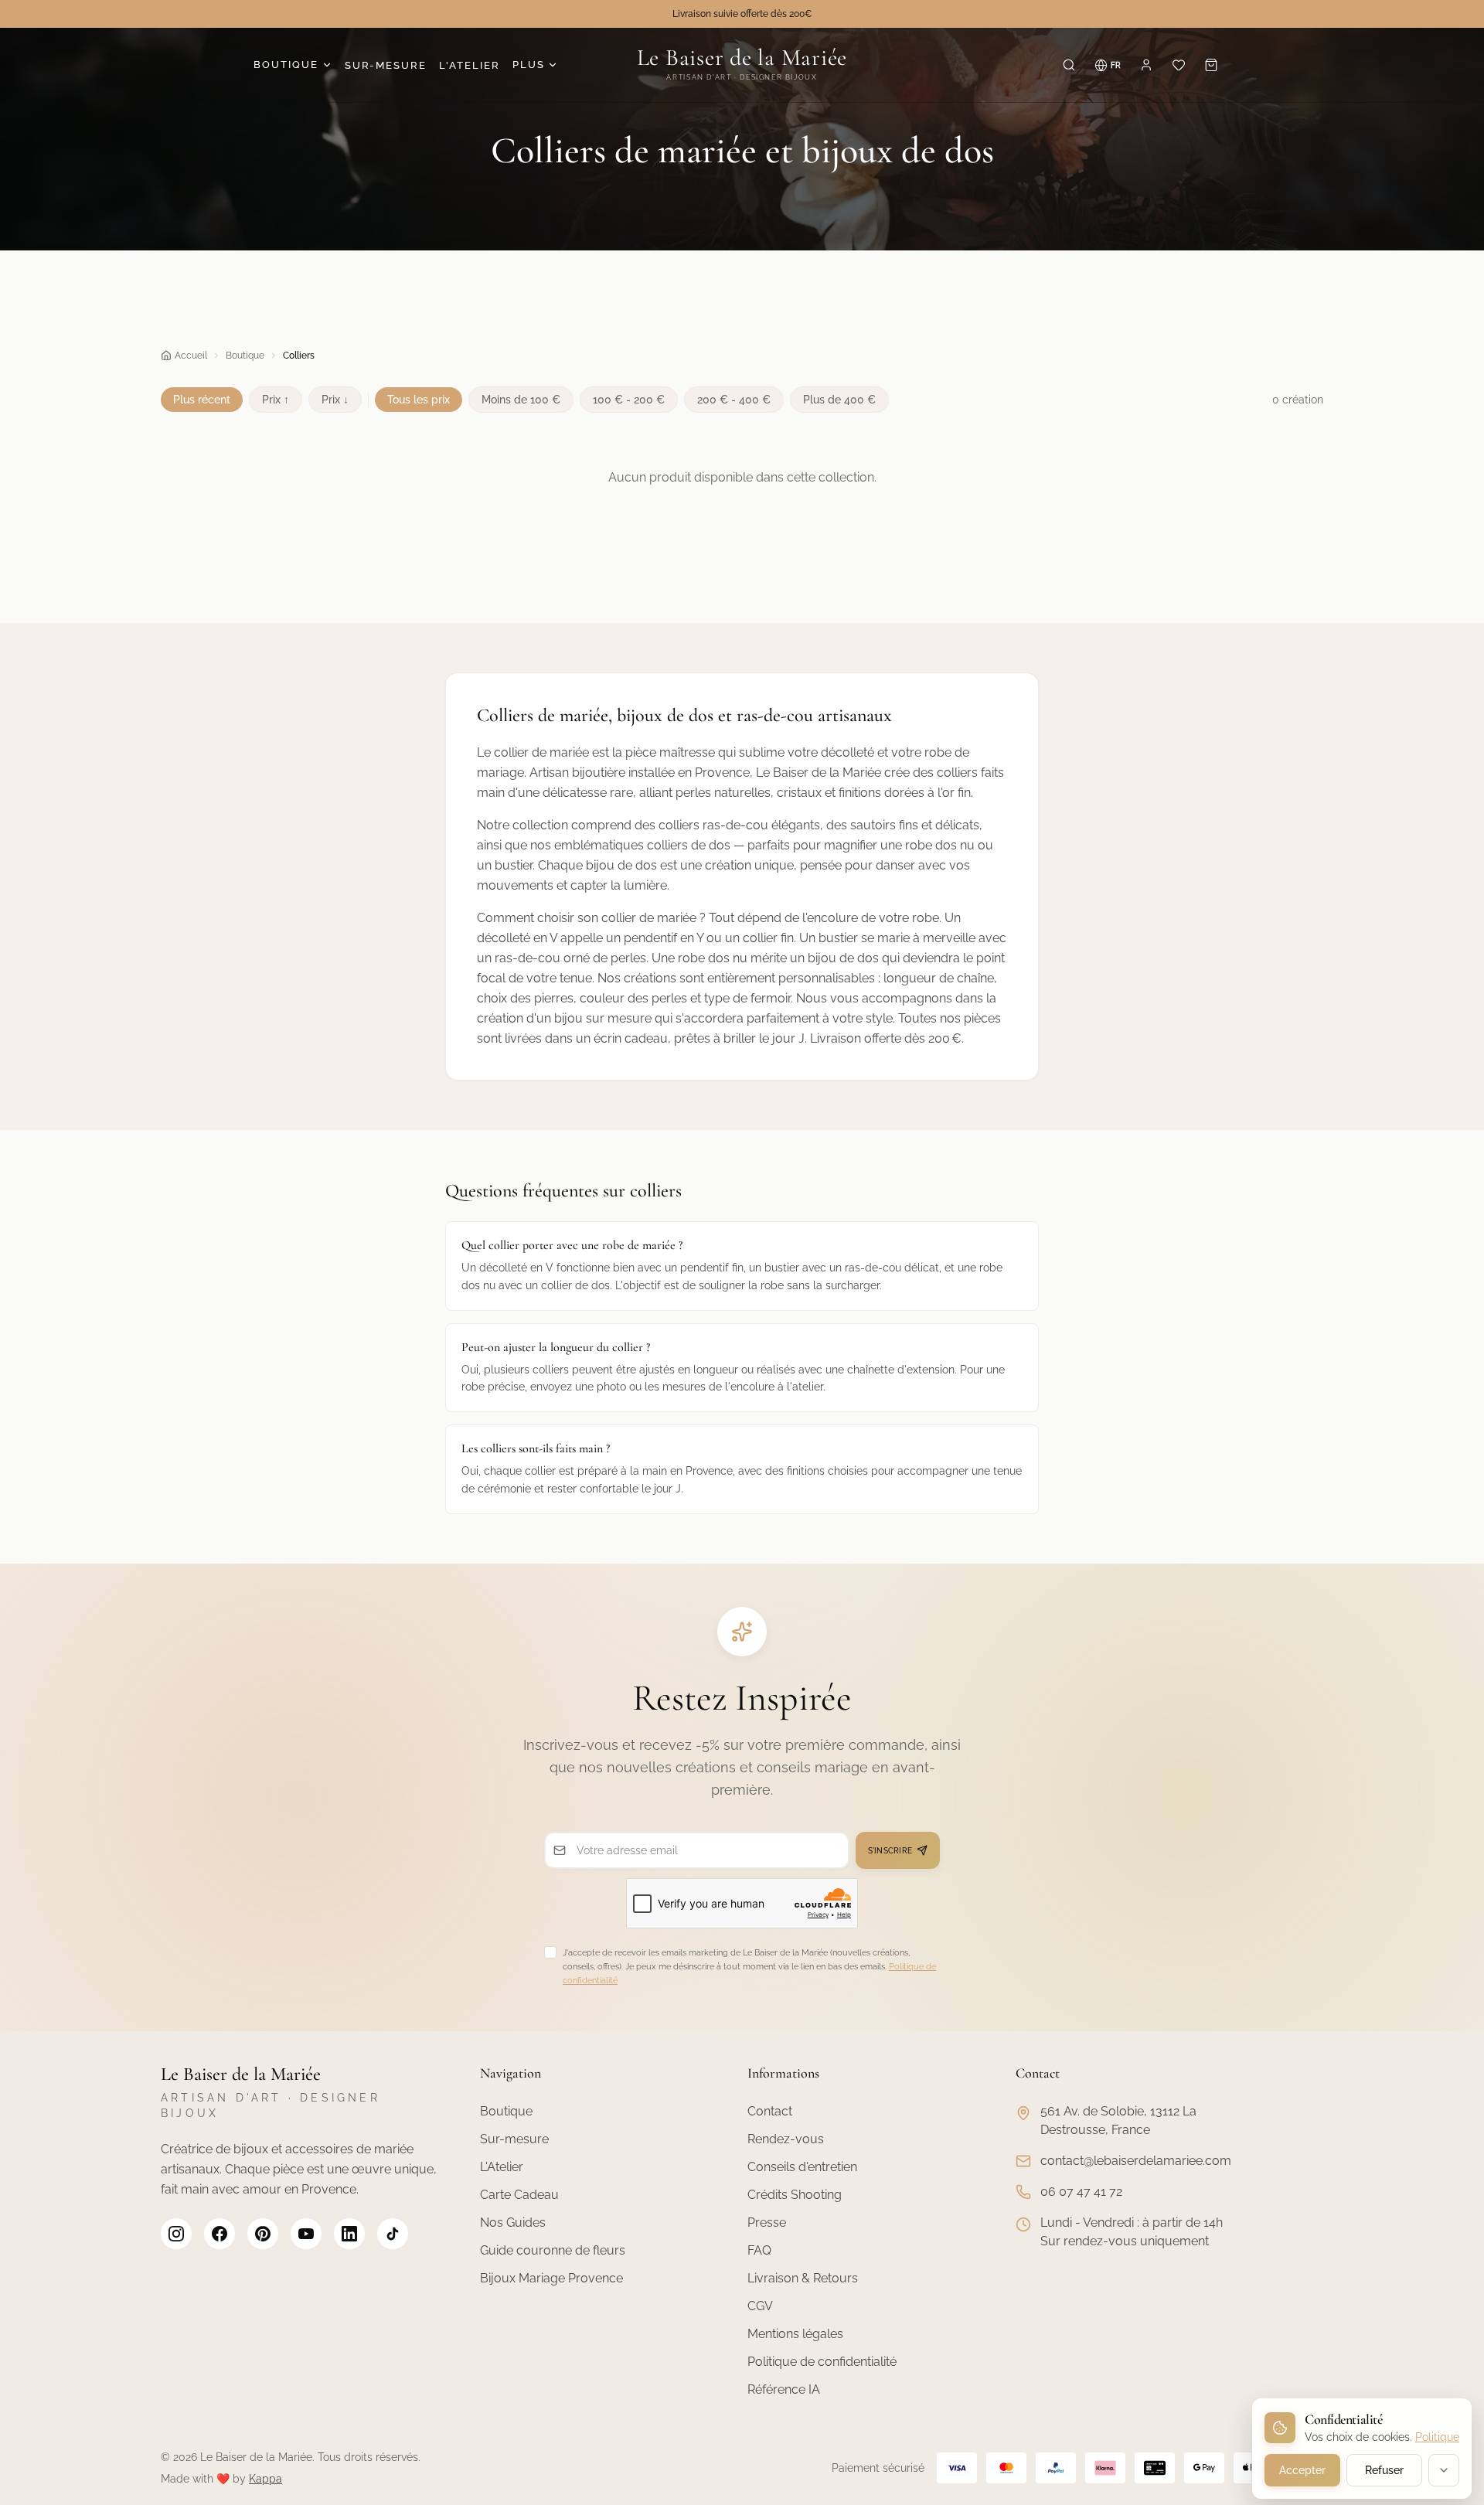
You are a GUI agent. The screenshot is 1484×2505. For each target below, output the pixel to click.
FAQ (759, 2250)
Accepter (1302, 2470)
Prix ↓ (335, 400)
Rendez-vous (786, 2139)
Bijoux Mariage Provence (551, 2278)
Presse (767, 2223)
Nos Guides (513, 2223)
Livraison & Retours (803, 2278)
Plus (529, 65)
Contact (770, 2111)
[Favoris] (1179, 65)
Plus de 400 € (839, 400)
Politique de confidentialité (822, 2362)
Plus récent (202, 400)
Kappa (265, 2479)
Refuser (1384, 2470)
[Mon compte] (1146, 65)
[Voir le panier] (1211, 65)
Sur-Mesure (386, 65)
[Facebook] (220, 2234)
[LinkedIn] (349, 2234)
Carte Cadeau (519, 2195)
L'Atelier (470, 65)
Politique (1437, 2437)
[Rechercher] (1069, 65)
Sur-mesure (514, 2139)
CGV (760, 2306)
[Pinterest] (263, 2234)
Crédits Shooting (795, 2195)
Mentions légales (795, 2334)
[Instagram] (176, 2234)
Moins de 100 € (521, 400)
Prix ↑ (276, 400)
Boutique (286, 65)
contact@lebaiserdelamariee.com (1136, 2161)
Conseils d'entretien (802, 2167)
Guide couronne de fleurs (553, 2250)
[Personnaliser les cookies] (1444, 2470)
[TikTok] (393, 2234)
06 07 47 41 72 (1081, 2192)
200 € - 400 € (734, 400)
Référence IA (784, 2389)
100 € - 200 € (629, 400)
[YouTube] (306, 2234)
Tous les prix (419, 400)
